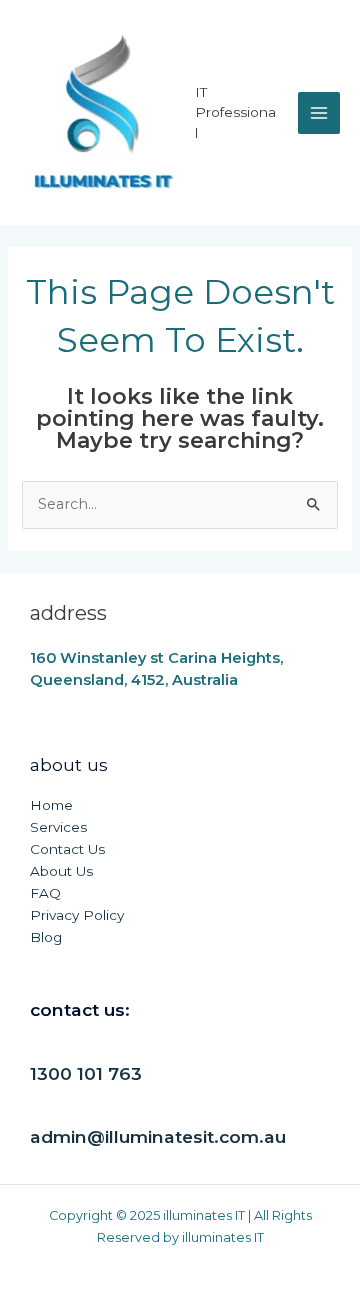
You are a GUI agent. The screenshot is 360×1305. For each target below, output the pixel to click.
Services (58, 827)
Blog (46, 937)
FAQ (45, 893)
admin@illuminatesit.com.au (158, 1136)
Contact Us (67, 849)
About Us (61, 871)
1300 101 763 (86, 1073)
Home (51, 805)
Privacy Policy (77, 915)
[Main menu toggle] (319, 113)
